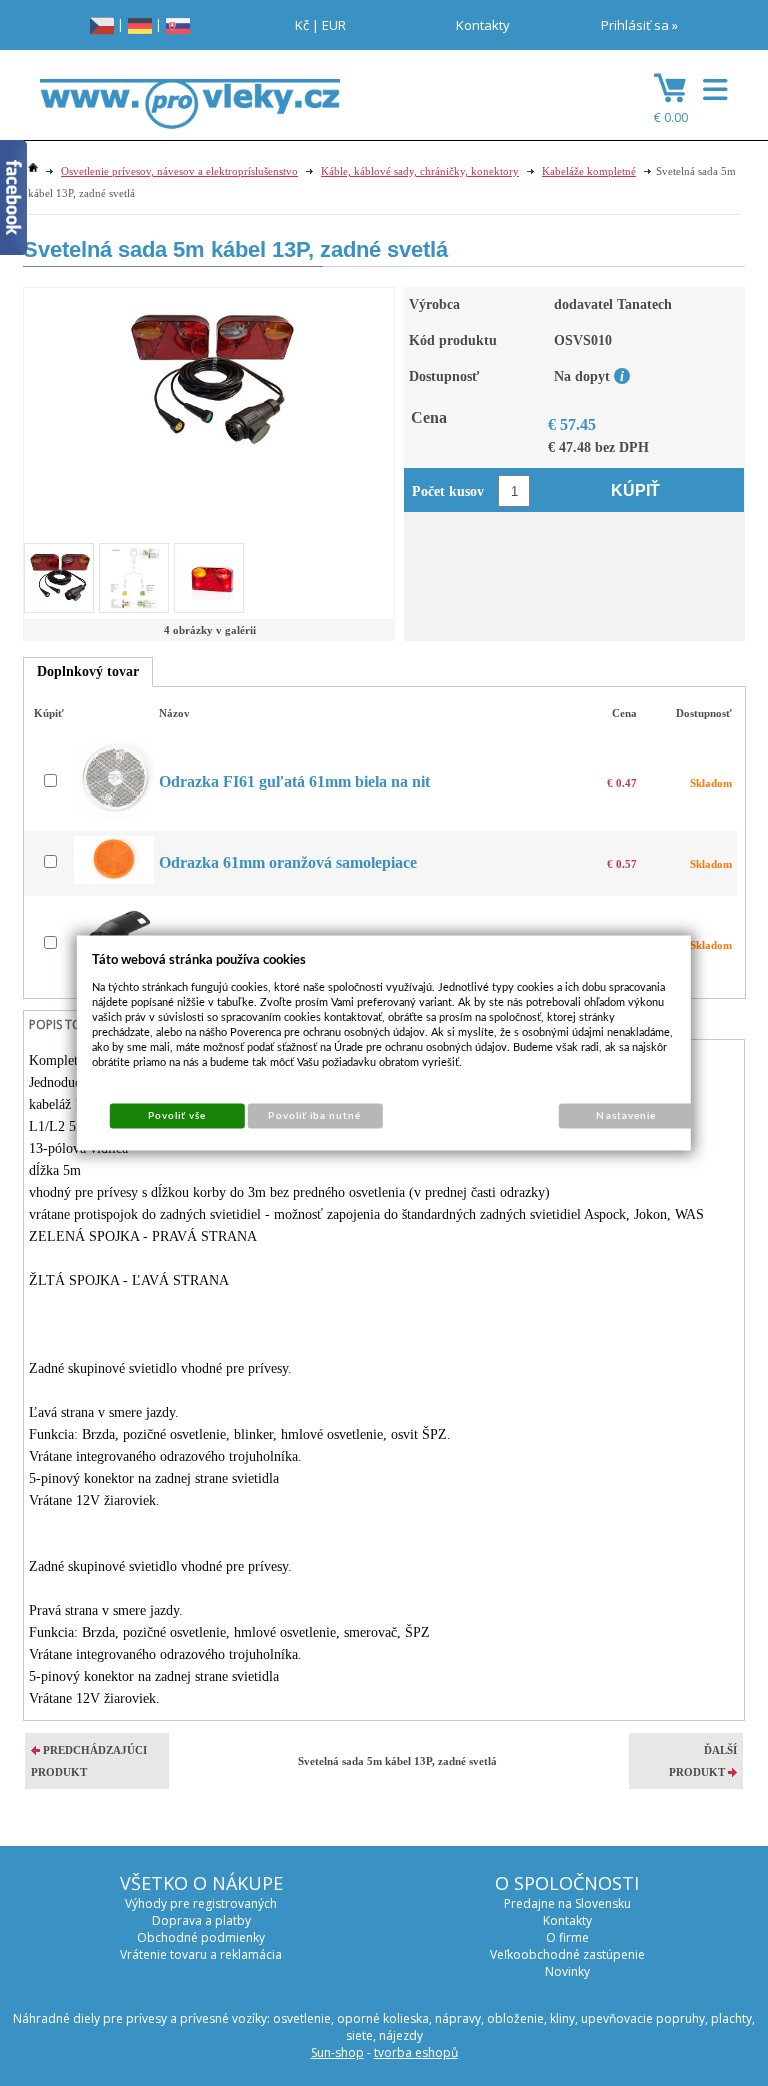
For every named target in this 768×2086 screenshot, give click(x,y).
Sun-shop (337, 2052)
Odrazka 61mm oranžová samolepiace (288, 862)
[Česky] (102, 24)
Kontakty (483, 25)
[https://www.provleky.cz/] (190, 110)
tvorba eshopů (416, 2052)
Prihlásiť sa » (639, 25)
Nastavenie (625, 1116)
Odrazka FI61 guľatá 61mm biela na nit (294, 781)
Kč (302, 25)
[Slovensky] (178, 24)
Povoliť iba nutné (314, 1116)
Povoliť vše (177, 1116)
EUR (334, 25)
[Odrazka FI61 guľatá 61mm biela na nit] (116, 814)
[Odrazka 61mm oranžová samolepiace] (116, 879)
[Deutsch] (140, 24)
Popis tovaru (71, 1024)
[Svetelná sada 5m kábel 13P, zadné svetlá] (209, 378)
